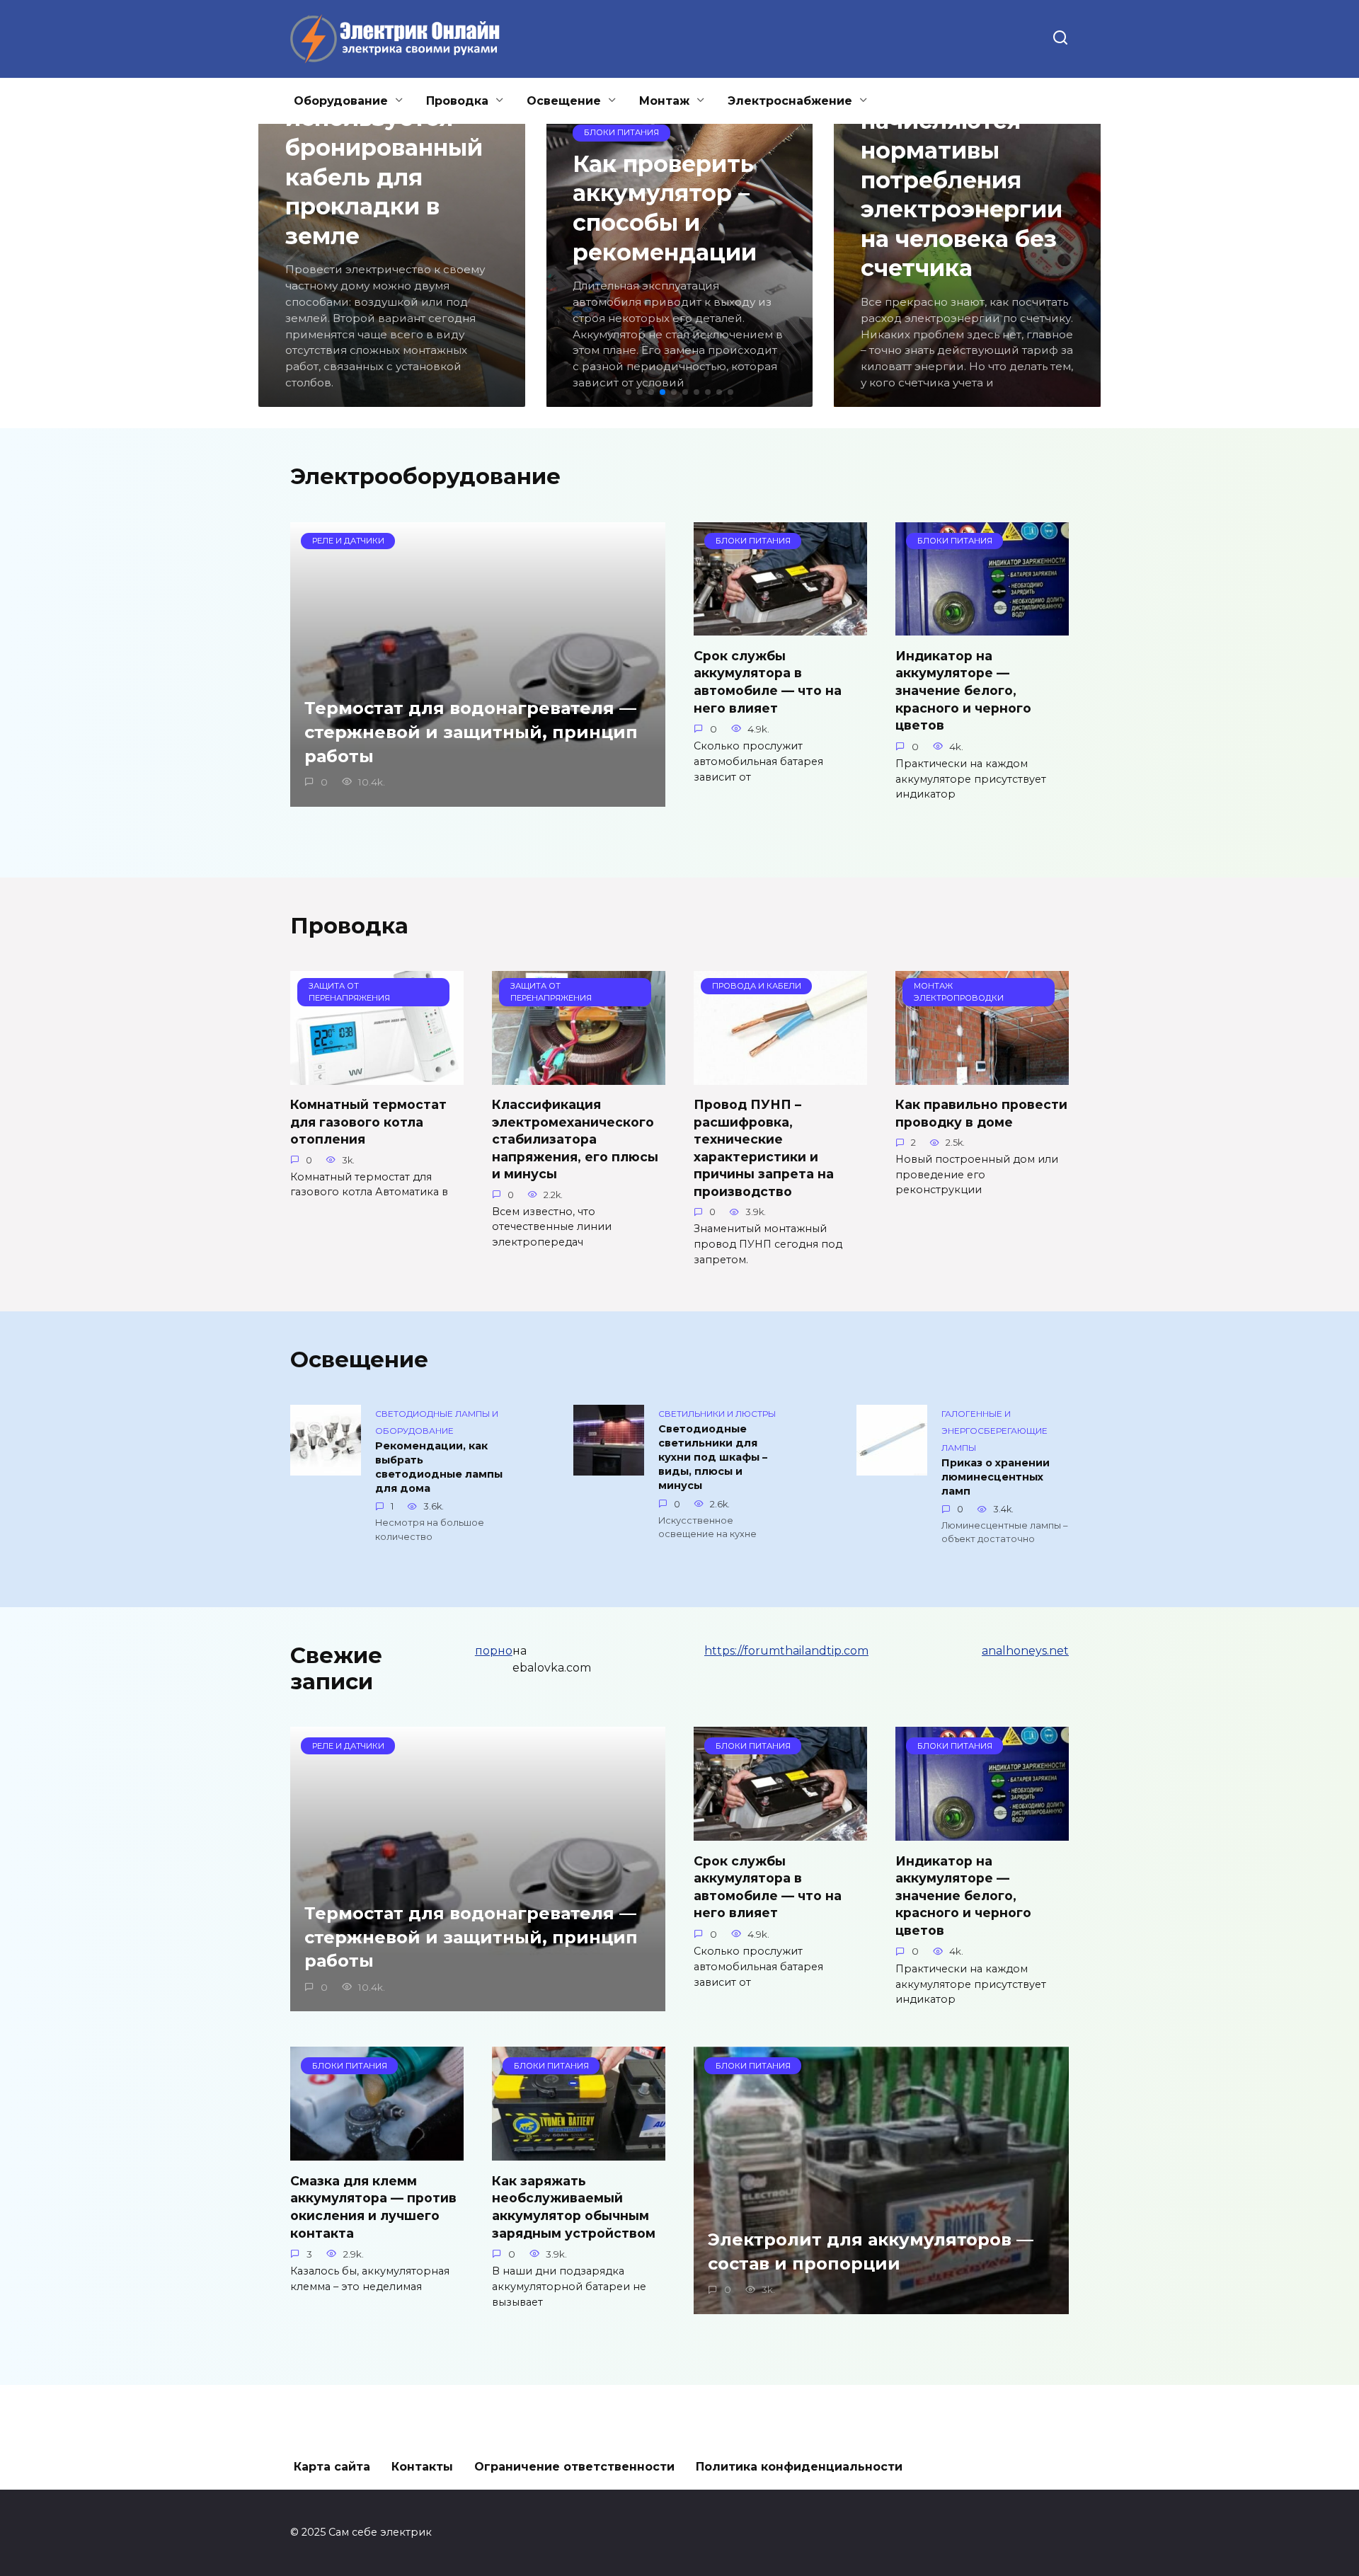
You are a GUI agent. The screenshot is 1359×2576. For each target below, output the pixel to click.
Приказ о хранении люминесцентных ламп (996, 1477)
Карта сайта (332, 2467)
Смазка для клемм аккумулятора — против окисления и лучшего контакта (373, 2206)
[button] (629, 392)
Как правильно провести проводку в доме (981, 1113)
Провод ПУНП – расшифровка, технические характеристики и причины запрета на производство (764, 1148)
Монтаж (664, 101)
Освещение (564, 101)
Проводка (457, 101)
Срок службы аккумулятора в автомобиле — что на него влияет (768, 681)
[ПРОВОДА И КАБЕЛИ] (780, 1076)
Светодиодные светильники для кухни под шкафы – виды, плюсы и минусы (713, 1457)
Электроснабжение (790, 101)
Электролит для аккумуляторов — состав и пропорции (871, 2252)
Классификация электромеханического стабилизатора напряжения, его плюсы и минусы (575, 1139)
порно (494, 1651)
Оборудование (341, 101)
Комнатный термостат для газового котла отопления (368, 1122)
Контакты (422, 2467)
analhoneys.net (1025, 1651)
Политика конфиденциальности (799, 2467)
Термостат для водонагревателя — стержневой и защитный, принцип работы (471, 732)
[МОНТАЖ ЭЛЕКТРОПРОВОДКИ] (982, 1076)
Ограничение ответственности (574, 2467)
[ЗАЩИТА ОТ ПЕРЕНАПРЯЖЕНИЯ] (377, 1076)
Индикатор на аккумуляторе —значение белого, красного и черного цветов (963, 690)
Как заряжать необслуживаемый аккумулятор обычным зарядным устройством (574, 2206)
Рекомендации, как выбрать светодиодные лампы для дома (439, 1467)
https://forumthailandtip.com (786, 1651)
